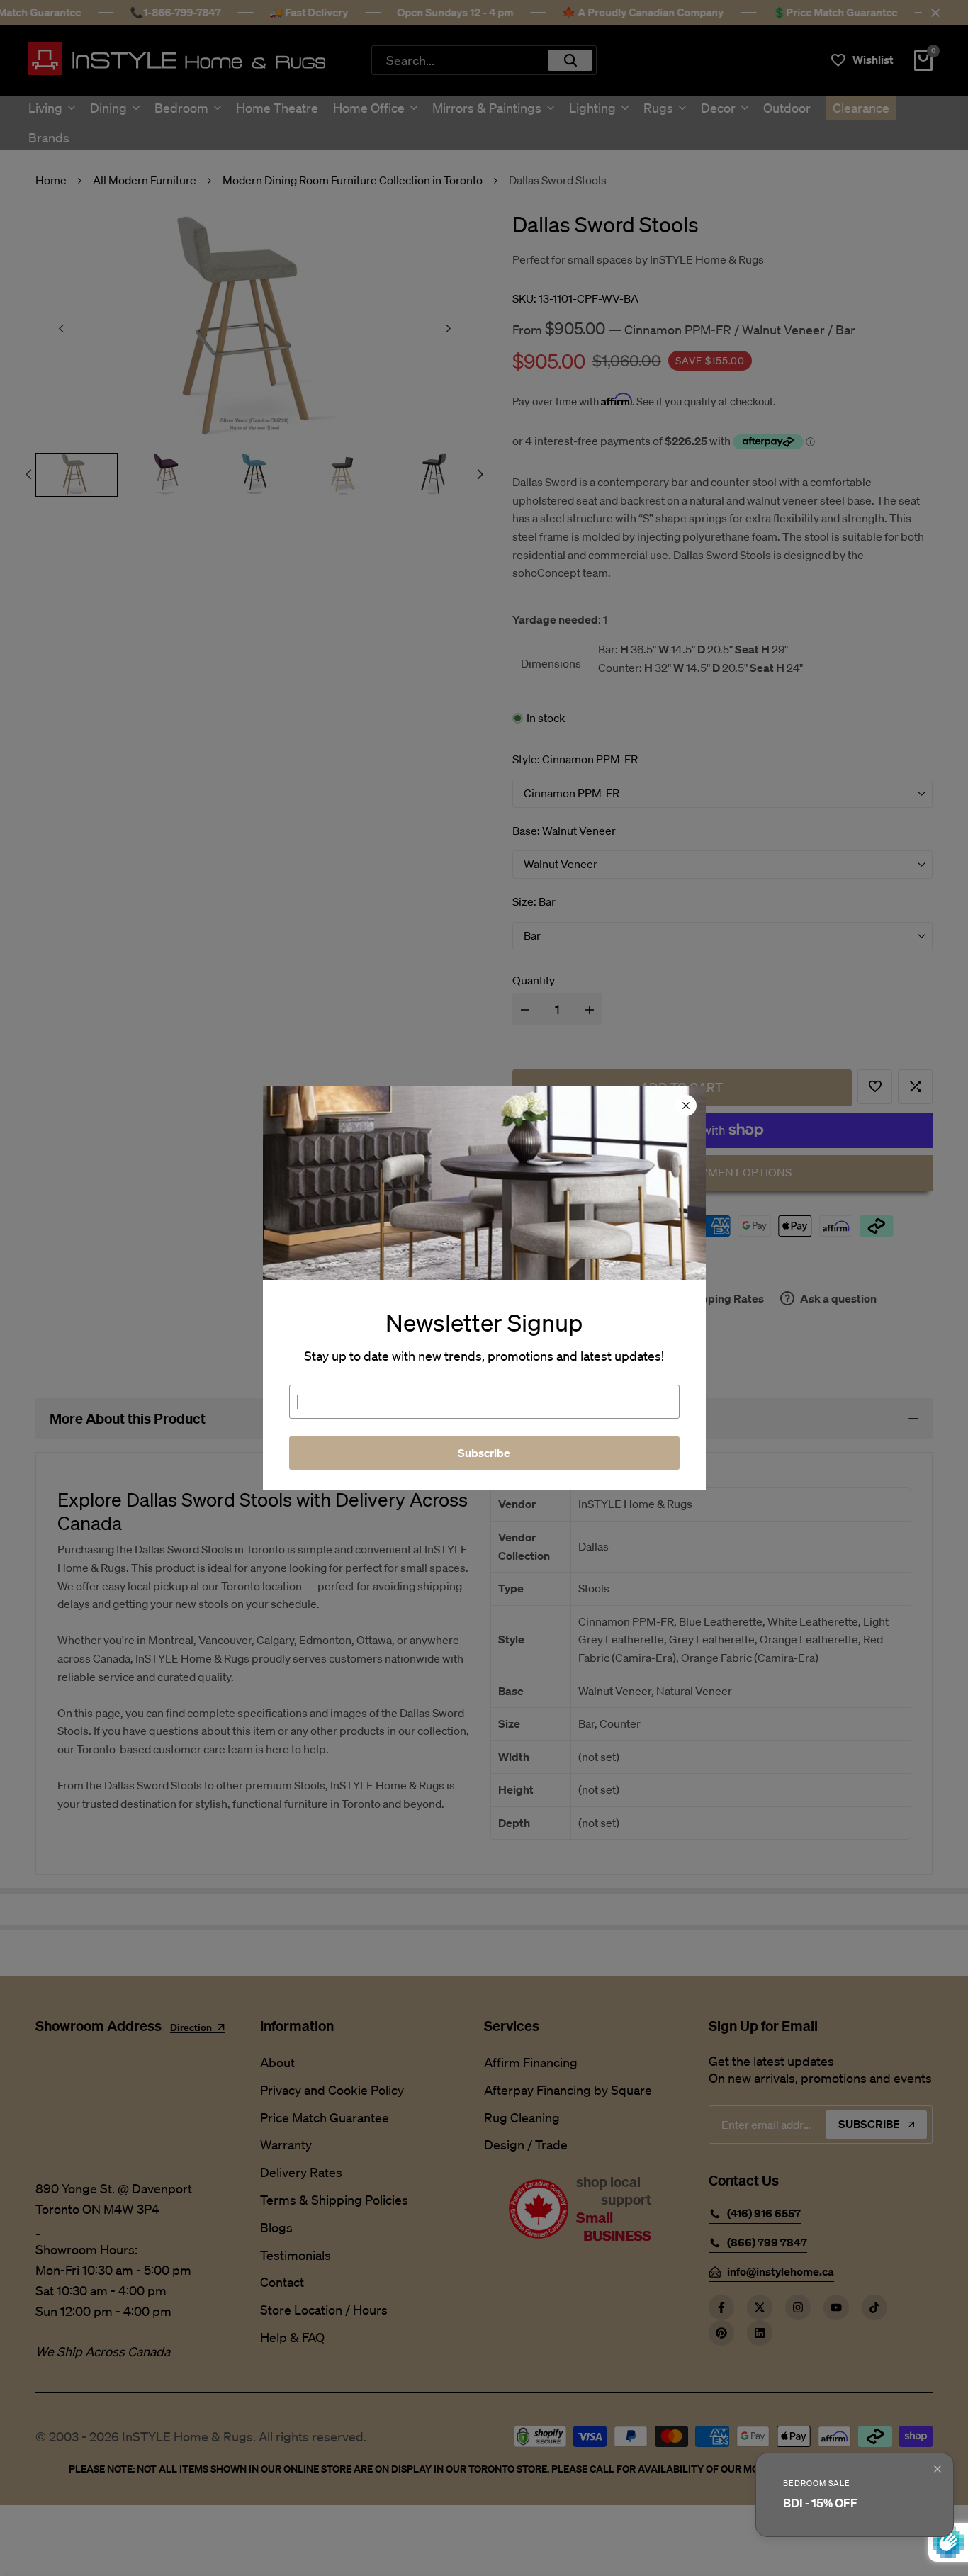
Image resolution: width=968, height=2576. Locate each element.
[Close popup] (938, 2469)
